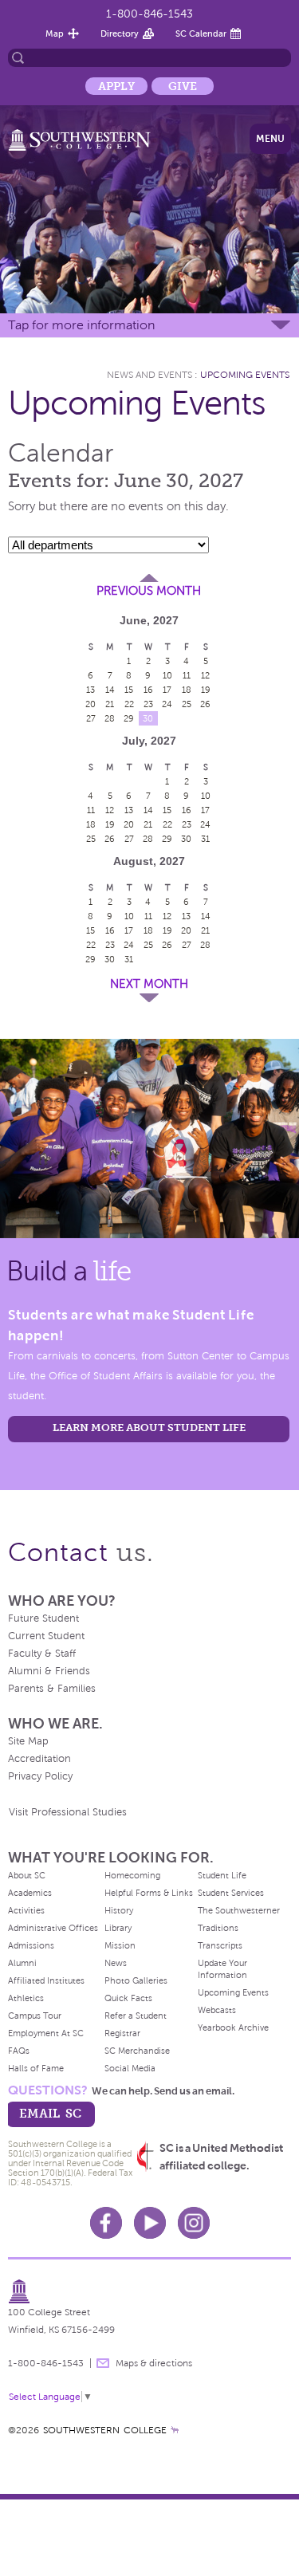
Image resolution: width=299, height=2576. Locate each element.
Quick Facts (128, 1998)
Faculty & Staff (42, 1654)
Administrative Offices (53, 1928)
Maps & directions (154, 2363)
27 (91, 718)
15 (129, 690)
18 (187, 690)
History (119, 1910)
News (116, 1963)
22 (129, 704)
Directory (120, 33)
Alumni (22, 1963)
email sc (50, 2113)
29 (129, 718)
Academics (30, 1893)
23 (148, 704)
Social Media (130, 2068)
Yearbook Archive (233, 2027)
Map (55, 33)
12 (205, 675)
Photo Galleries (136, 1980)
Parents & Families (52, 1689)
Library (118, 1928)
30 (148, 718)
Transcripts (220, 1945)
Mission (120, 1945)
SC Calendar (201, 33)
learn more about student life (149, 1428)
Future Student (43, 1618)
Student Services (231, 1893)
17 (167, 690)
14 (110, 690)
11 (187, 675)
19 (206, 690)
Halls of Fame (36, 2068)
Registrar (122, 2033)
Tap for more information (81, 325)
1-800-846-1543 (149, 14)
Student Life (222, 1875)
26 (205, 704)
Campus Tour (35, 2016)
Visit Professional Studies (68, 1812)
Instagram (194, 2223)
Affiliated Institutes (46, 1980)
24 (167, 704)
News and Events (149, 375)
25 (187, 704)
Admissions (31, 1945)
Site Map (28, 1741)
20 (90, 704)
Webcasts (217, 2010)
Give (183, 86)
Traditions (218, 1928)
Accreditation (39, 1759)
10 (167, 675)
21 (110, 704)
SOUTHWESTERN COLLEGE (105, 2430)
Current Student (46, 1636)
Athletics (26, 1998)
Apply (116, 86)
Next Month (149, 984)
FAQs (19, 2051)
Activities (26, 1910)
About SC (27, 1875)
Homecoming (132, 1875)
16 (148, 690)
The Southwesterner (239, 1910)
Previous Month (149, 591)
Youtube (150, 2223)
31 (205, 839)
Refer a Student (136, 2016)
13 (90, 690)
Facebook (106, 2223)
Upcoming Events (245, 375)
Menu (270, 139)
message (103, 2363)
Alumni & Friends (49, 1671)
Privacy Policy (40, 1776)
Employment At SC (46, 2033)
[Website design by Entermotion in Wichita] (175, 2430)
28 (110, 718)
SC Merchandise (137, 2051)
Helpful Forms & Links (149, 1893)
